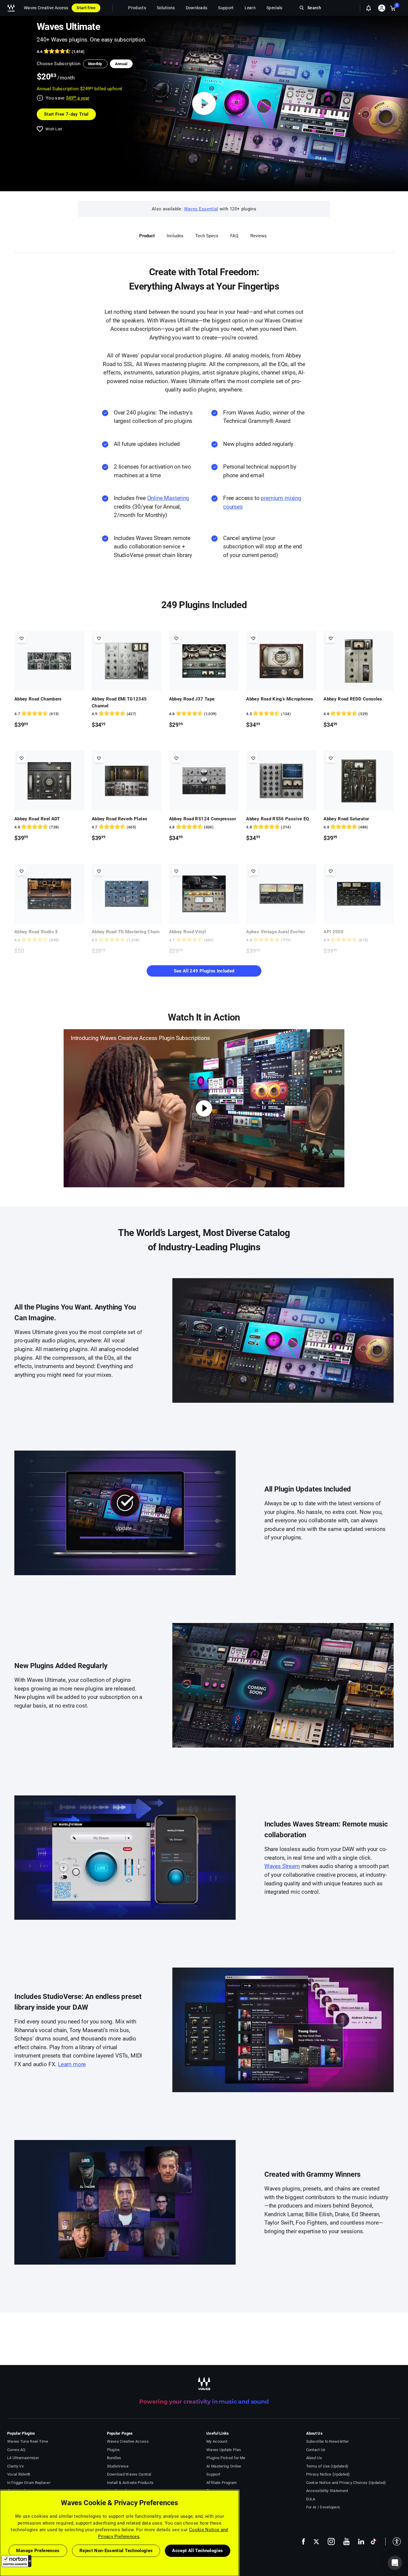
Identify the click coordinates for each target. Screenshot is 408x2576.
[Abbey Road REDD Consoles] (359, 661)
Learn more (72, 2064)
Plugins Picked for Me (226, 2458)
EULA (311, 2499)
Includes (175, 236)
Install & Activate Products (130, 2483)
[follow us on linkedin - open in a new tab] (361, 2541)
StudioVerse (118, 2466)
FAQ (234, 236)
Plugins (113, 2450)
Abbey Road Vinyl (188, 932)
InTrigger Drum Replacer (29, 2483)
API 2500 (333, 932)
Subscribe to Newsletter (328, 2441)
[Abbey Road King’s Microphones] (281, 661)
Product (147, 236)
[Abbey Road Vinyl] (204, 894)
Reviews (259, 236)
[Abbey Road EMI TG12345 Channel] (127, 661)
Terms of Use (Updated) (327, 2466)
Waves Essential (201, 209)
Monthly (95, 64)
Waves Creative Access (46, 8)
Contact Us (316, 2450)
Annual (121, 64)
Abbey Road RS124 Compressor (203, 819)
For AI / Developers (323, 2507)
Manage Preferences (38, 2551)
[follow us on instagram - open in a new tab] (331, 2541)
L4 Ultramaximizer (23, 2458)
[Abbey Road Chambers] (49, 661)
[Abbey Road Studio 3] (49, 894)
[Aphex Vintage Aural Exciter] (281, 894)
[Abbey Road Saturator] (359, 781)
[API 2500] (359, 894)
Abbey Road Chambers (38, 699)
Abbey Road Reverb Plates (119, 819)
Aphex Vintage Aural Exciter (276, 932)
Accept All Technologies (197, 2551)
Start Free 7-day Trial (66, 114)
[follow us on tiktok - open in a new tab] (374, 2541)
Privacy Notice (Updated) (328, 2474)
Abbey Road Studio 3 (36, 932)
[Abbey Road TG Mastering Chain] (127, 894)
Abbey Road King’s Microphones (280, 699)
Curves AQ (16, 2450)
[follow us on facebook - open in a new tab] (303, 2541)
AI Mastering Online (224, 2466)
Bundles (114, 2458)
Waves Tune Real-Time (28, 2441)
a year (78, 98)
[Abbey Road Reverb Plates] (127, 781)
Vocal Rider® (19, 2474)
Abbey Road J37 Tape (192, 699)
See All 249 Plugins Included (204, 971)
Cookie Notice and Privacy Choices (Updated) (346, 2483)
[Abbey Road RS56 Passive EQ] (281, 781)
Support (213, 2474)
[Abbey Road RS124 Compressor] (204, 781)
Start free (86, 8)
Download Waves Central (129, 2474)
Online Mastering (168, 498)
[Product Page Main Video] (204, 104)
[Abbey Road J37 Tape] (204, 661)
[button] (16, 2561)
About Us (314, 2458)
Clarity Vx (15, 2466)
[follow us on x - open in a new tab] (316, 2541)
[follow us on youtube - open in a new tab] (346, 2541)
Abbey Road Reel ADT (37, 819)
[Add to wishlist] (21, 638)
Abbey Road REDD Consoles (353, 699)
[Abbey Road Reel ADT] (49, 781)
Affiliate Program (221, 2483)
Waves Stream (282, 1866)
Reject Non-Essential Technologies (116, 2551)
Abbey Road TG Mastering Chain (126, 932)
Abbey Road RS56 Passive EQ (277, 819)
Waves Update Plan (224, 2450)
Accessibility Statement (327, 2491)
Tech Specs (207, 236)
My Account (217, 2441)
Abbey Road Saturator (346, 819)
